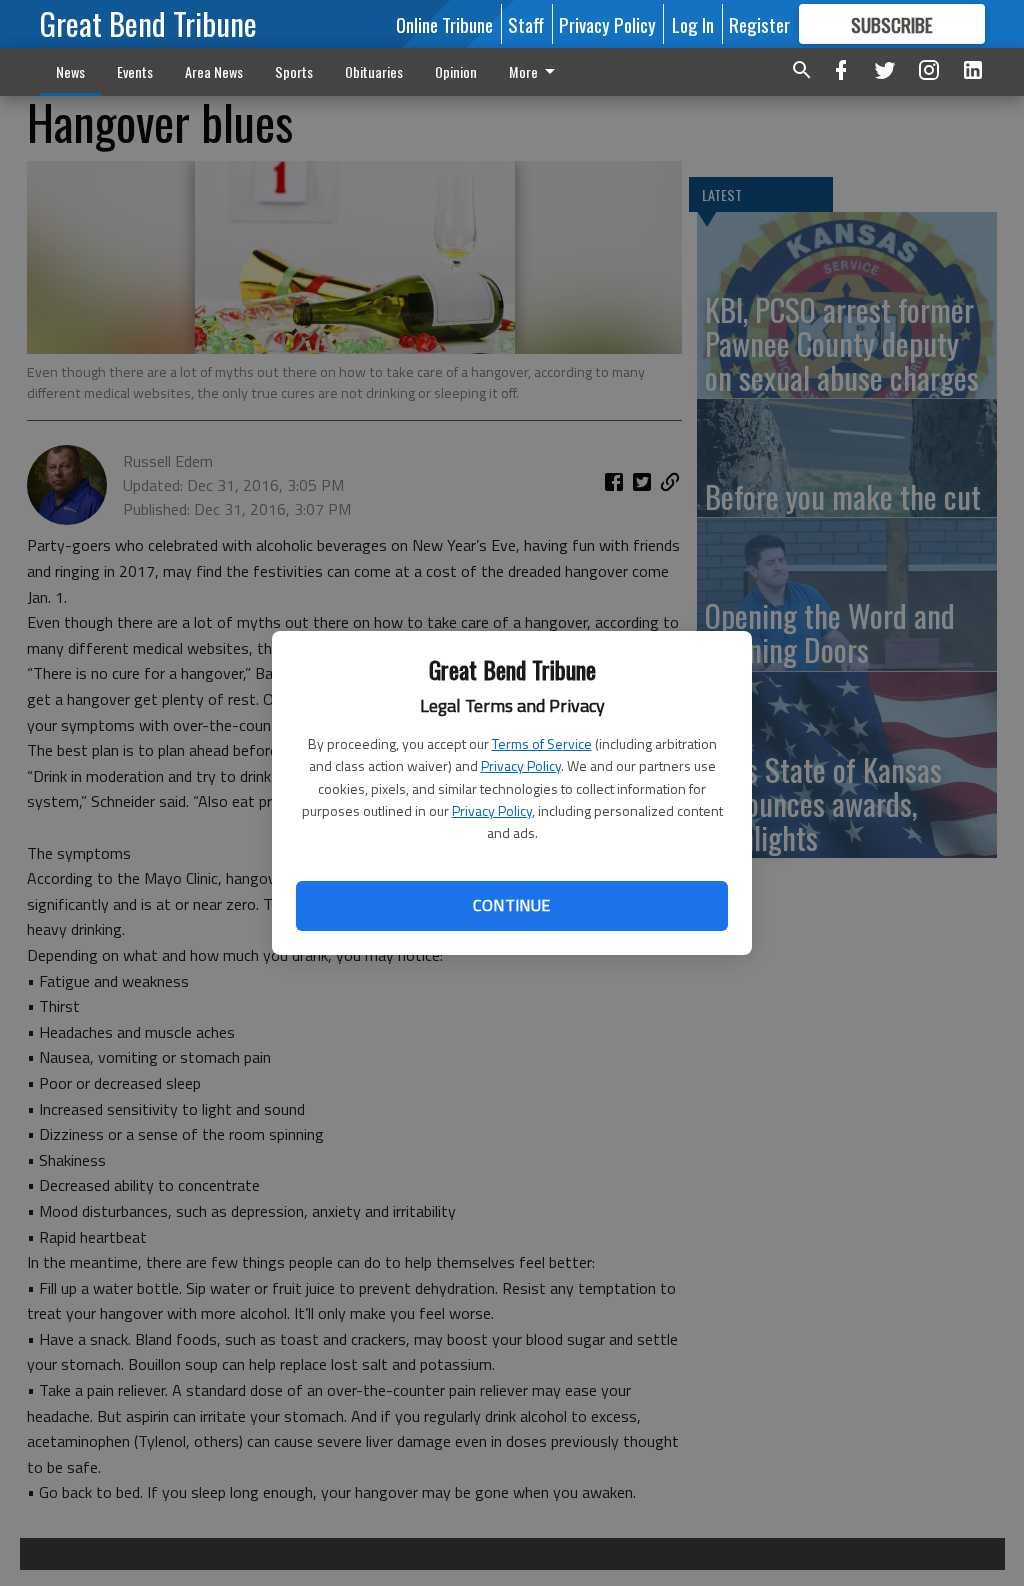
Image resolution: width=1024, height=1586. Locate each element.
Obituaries (374, 71)
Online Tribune (444, 24)
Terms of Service (542, 743)
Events (135, 71)
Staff (526, 24)
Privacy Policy (521, 765)
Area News (214, 71)
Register (759, 24)
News (70, 71)
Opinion (456, 71)
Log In (693, 24)
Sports (294, 71)
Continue (511, 905)
